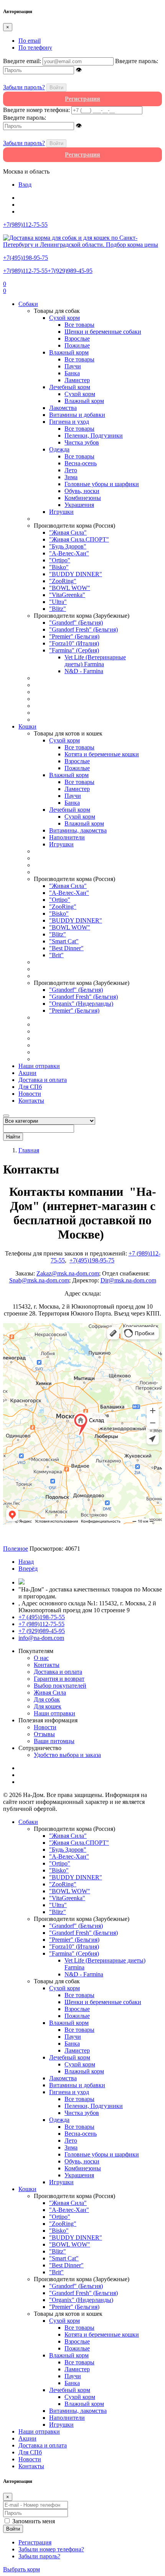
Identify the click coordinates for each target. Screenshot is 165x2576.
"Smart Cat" (64, 941)
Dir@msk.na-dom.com (128, 1280)
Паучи (73, 366)
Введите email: (22, 61)
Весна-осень (81, 463)
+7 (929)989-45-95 (42, 1631)
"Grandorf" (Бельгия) (76, 623)
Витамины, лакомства (78, 830)
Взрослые (77, 339)
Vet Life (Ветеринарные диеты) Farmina (95, 661)
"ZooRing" (63, 581)
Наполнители (67, 837)
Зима (71, 477)
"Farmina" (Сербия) (74, 650)
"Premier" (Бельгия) (74, 636)
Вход (25, 185)
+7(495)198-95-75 (92, 1260)
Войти (56, 88)
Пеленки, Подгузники (94, 435)
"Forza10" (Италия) (74, 643)
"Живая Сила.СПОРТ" (79, 539)
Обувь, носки (82, 491)
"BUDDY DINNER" (76, 574)
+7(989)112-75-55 (25, 271)
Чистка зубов (82, 442)
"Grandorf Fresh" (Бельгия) (83, 629)
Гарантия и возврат (59, 1679)
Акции (27, 1073)
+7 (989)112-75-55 (41, 1624)
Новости (30, 1094)
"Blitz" (58, 609)
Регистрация (35, 2542)
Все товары (79, 325)
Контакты (31, 1101)
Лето (71, 470)
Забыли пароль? (24, 87)
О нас (41, 1658)
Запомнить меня (34, 2521)
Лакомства (63, 408)
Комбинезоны (83, 498)
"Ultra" (58, 602)
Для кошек (48, 1706)
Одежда (59, 449)
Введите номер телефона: (36, 110)
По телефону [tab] (35, 48)
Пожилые (77, 345)
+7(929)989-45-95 (70, 271)
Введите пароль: (137, 61)
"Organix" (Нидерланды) (81, 1004)
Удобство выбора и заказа (67, 1755)
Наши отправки (39, 1066)
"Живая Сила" (68, 532)
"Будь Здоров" (68, 546)
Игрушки (61, 512)
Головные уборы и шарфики (102, 484)
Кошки (27, 726)
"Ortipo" (60, 560)
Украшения (79, 505)
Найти (13, 1137)
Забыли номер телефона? (51, 2549)
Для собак (47, 1699)
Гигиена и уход (69, 422)
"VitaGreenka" (67, 595)
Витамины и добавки (77, 415)
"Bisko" (59, 567)
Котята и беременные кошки (102, 754)
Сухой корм (64, 318)
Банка (72, 373)
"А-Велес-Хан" (69, 553)
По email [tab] (30, 41)
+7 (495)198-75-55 (42, 1617)
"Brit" (56, 955)
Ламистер (77, 380)
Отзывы (44, 1734)
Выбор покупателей (60, 1686)
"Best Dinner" (66, 948)
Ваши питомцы (54, 1741)
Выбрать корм (21, 2569)
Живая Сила (50, 1693)
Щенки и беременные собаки (103, 332)
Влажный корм (69, 352)
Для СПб (30, 1087)
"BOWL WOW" (70, 588)
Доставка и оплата (43, 1080)
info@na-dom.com (41, 1638)
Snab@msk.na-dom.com (39, 1280)
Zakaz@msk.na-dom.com (68, 1273)
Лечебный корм (70, 387)
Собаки (28, 304)
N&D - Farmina (84, 671)
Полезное (16, 1549)
